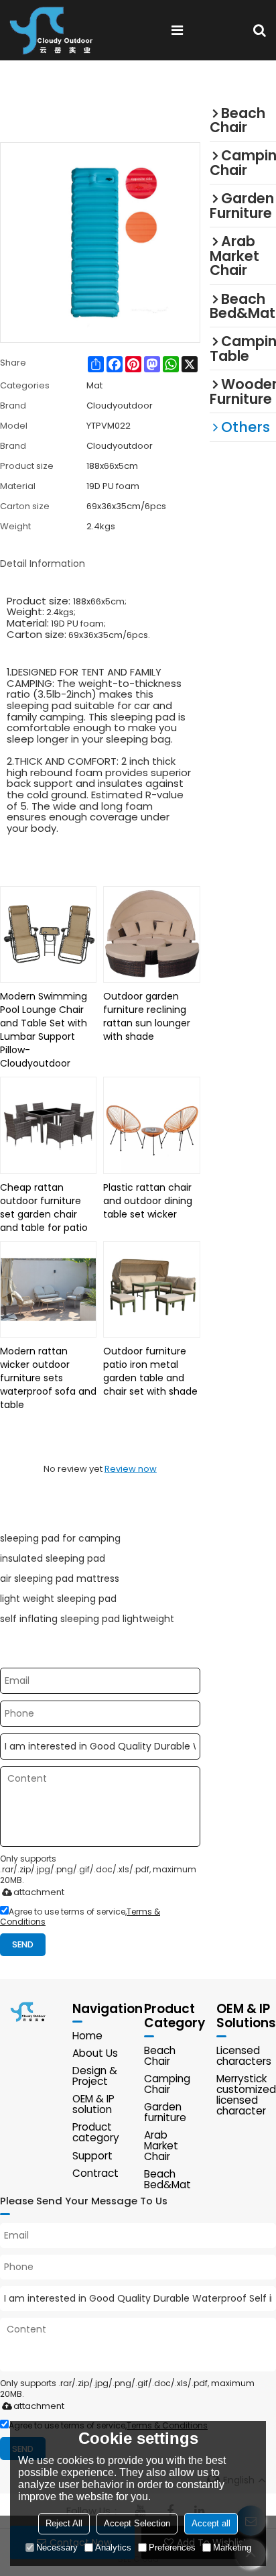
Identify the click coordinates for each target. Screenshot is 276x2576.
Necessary (57, 2547)
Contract (95, 2173)
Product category (96, 2132)
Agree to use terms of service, (80, 1917)
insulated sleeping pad (53, 1558)
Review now (131, 1469)
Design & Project (95, 2076)
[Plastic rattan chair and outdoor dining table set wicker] (151, 1125)
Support (92, 2156)
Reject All (64, 2523)
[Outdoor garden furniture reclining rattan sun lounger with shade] (151, 934)
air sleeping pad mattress (60, 1578)
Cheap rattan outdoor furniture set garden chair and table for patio (44, 1207)
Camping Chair (167, 2084)
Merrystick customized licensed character (246, 2095)
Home (87, 2036)
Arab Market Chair (161, 2146)
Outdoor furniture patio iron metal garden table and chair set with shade (150, 1371)
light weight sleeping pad (58, 1599)
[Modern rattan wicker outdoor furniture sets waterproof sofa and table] (48, 1289)
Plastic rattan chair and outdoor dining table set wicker (148, 1201)
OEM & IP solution (93, 2104)
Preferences (172, 2547)
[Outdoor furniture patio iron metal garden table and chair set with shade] (151, 1289)
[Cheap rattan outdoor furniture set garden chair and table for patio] (48, 1125)
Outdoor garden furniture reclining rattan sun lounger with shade (147, 1016)
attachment (39, 1892)
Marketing (232, 2547)
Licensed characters (244, 2056)
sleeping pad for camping (60, 1538)
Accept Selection (137, 2523)
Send (23, 1944)
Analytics (113, 2547)
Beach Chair (160, 2056)
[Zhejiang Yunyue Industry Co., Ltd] (56, 30)
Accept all (211, 2523)
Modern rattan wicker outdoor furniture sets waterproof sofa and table (48, 1378)
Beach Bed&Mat (167, 2179)
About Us (95, 2053)
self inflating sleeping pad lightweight (87, 1619)
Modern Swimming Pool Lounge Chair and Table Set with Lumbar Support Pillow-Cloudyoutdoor (44, 1030)
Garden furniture (165, 2112)
